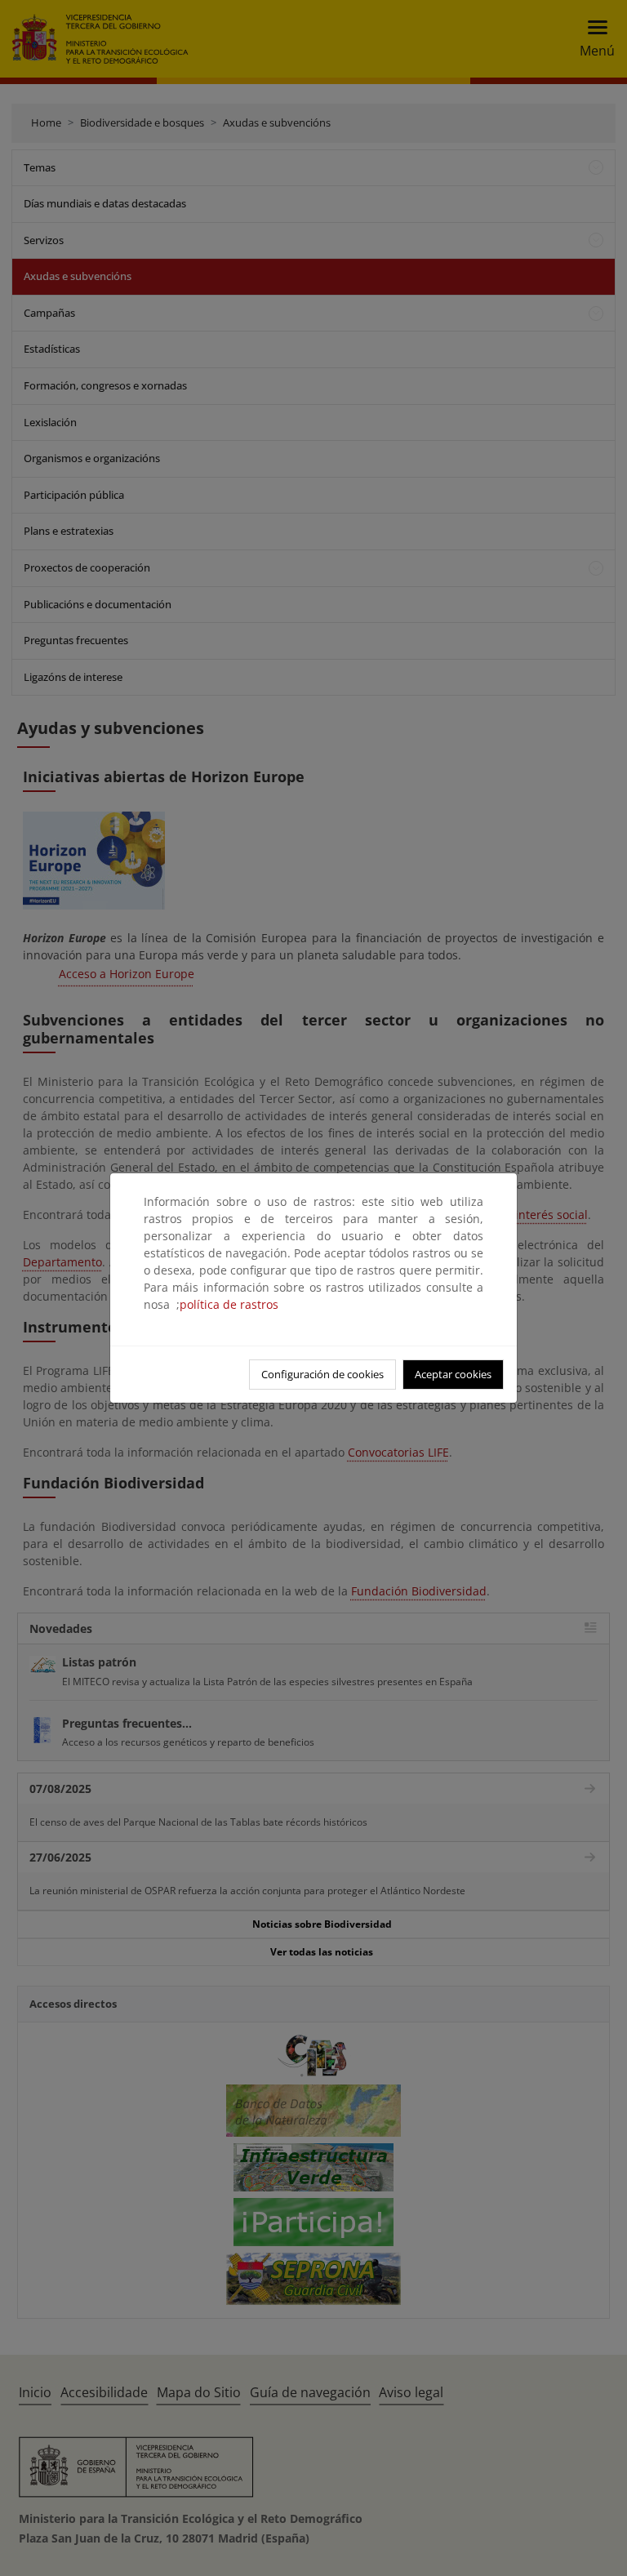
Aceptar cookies (453, 1374)
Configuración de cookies (322, 1374)
